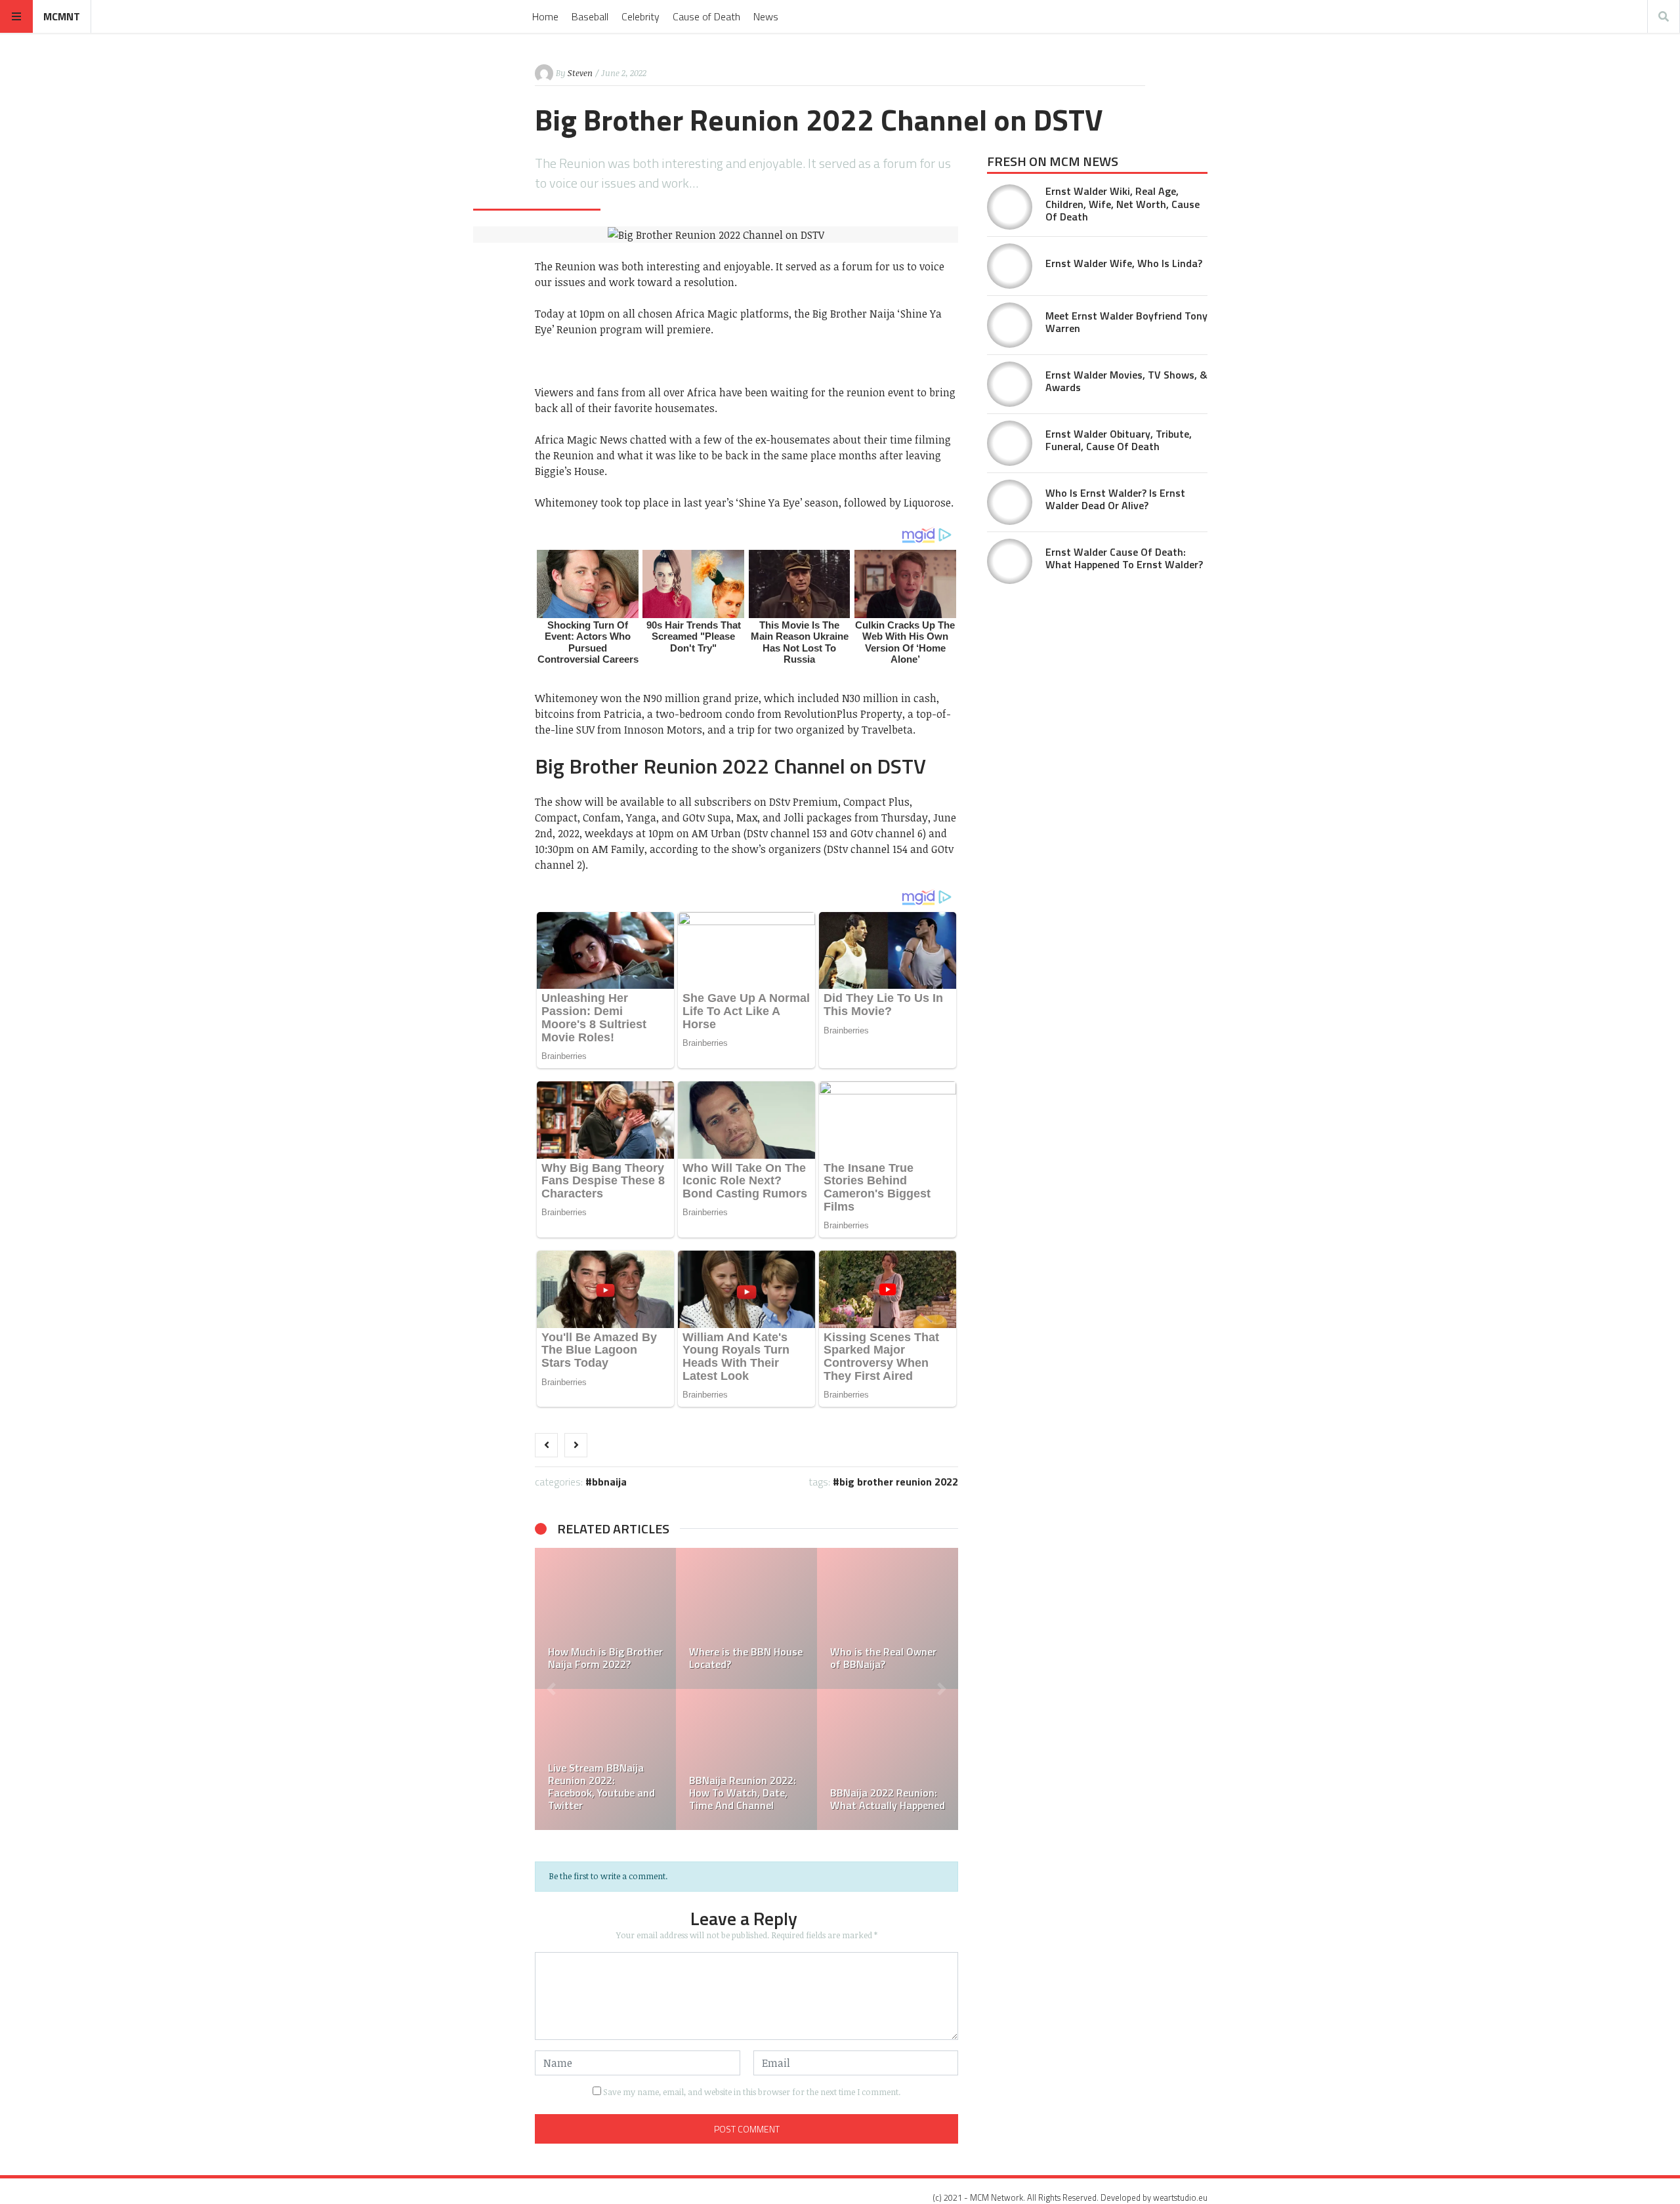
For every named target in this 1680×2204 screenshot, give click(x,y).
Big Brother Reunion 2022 (899, 1482)
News (766, 16)
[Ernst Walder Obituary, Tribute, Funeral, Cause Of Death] (1010, 443)
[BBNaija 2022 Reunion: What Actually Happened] (888, 1759)
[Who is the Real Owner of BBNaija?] (888, 1618)
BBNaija (609, 1482)
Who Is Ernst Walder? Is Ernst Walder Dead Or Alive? (1115, 499)
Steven (580, 73)
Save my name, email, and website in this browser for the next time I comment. (752, 2092)
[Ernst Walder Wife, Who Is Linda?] (1010, 266)
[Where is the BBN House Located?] (746, 1618)
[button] (551, 1689)
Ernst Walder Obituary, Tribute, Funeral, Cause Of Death (1119, 440)
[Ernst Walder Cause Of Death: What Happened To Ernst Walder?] (1010, 561)
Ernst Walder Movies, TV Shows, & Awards (1126, 381)
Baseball (590, 16)
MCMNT (62, 16)
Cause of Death (706, 16)
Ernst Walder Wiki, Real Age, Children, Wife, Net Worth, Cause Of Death (1123, 203)
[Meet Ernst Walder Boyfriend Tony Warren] (1010, 325)
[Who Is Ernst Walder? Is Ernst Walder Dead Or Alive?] (1010, 502)
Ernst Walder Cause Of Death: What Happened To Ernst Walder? (1124, 558)
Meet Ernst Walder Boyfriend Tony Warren (1126, 322)
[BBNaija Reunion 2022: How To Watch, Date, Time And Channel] (746, 1759)
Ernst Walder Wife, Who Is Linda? (1124, 263)
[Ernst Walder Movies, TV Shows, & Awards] (1010, 384)
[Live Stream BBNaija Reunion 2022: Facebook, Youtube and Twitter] (605, 1759)
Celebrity (640, 16)
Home (545, 16)
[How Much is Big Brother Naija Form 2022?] (605, 1618)
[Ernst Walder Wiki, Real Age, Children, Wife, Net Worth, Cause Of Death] (1010, 207)
